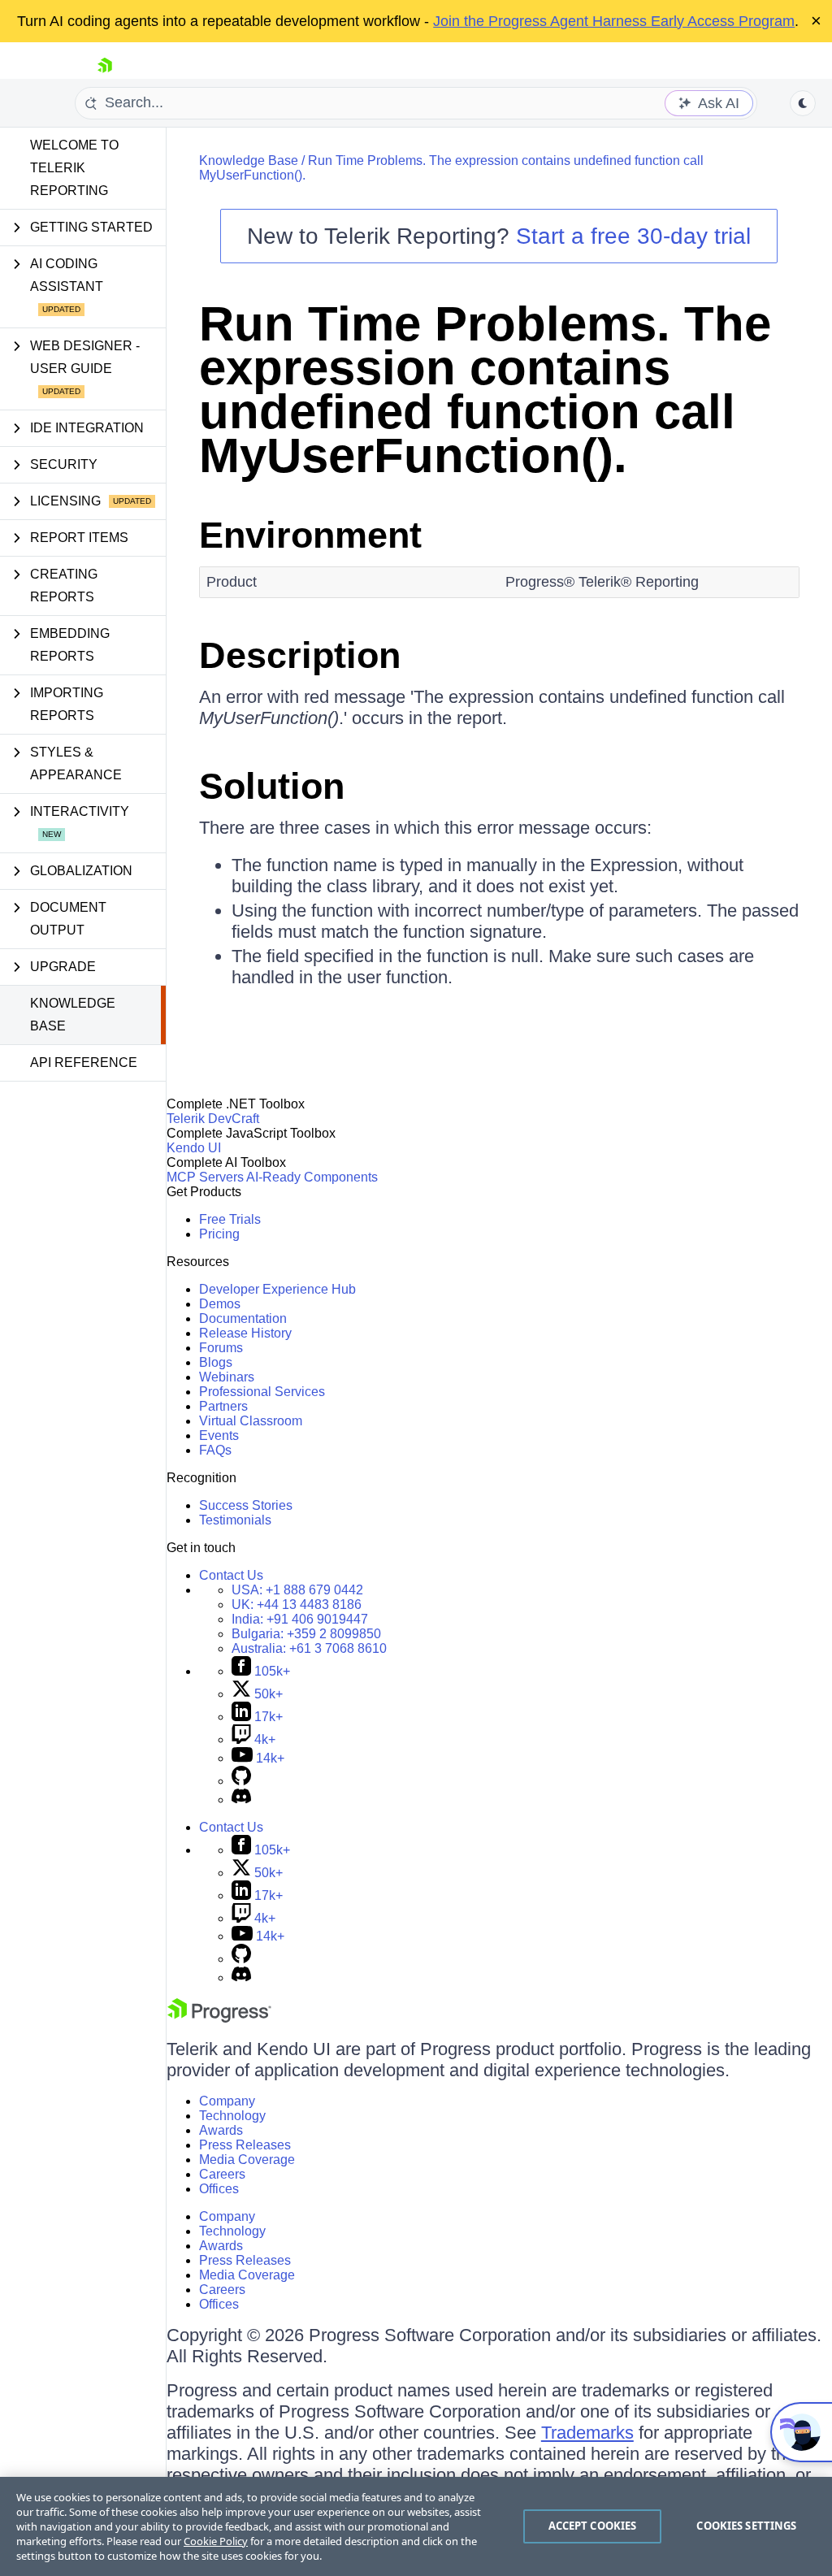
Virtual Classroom (251, 1421)
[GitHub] (241, 1781)
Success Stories (246, 1505)
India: (300, 1619)
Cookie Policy (216, 2541)
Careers (222, 2174)
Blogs (216, 1362)
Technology (232, 2116)
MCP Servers (205, 1177)
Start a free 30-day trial (633, 236)
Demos (220, 1304)
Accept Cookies (593, 2526)
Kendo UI (194, 1148)
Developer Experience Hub (277, 1289)
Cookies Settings (746, 2526)
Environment (310, 535)
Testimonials (235, 1520)
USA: (297, 1590)
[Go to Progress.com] (219, 2018)
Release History (245, 1333)
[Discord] (241, 1800)
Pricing (219, 1234)
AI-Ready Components (312, 1177)
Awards (221, 2130)
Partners (223, 1406)
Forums (221, 1348)
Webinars (227, 1377)
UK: (297, 1605)
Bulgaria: (306, 1634)
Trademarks (587, 2433)
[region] (416, 2526)
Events (219, 1435)
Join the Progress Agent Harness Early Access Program (614, 21)
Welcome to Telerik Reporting (74, 168)
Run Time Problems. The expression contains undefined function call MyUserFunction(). (485, 390)
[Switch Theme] (803, 103)
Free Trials (230, 1219)
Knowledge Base (73, 1015)
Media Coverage (247, 2160)
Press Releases (245, 2145)
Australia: (309, 1648)
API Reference (84, 1062)
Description (300, 655)
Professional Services (262, 1392)
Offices (219, 2189)
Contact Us (231, 1575)
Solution (272, 786)
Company (227, 2101)
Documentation (243, 1318)
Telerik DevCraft (213, 1119)
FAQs (215, 1450)
